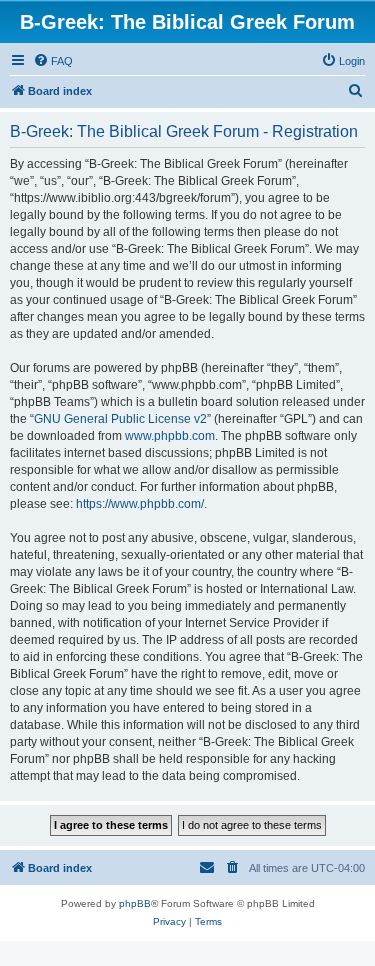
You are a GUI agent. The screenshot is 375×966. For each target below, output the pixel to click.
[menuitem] (53, 61)
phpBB (135, 903)
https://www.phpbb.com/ (140, 504)
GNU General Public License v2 (120, 419)
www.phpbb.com (170, 436)
